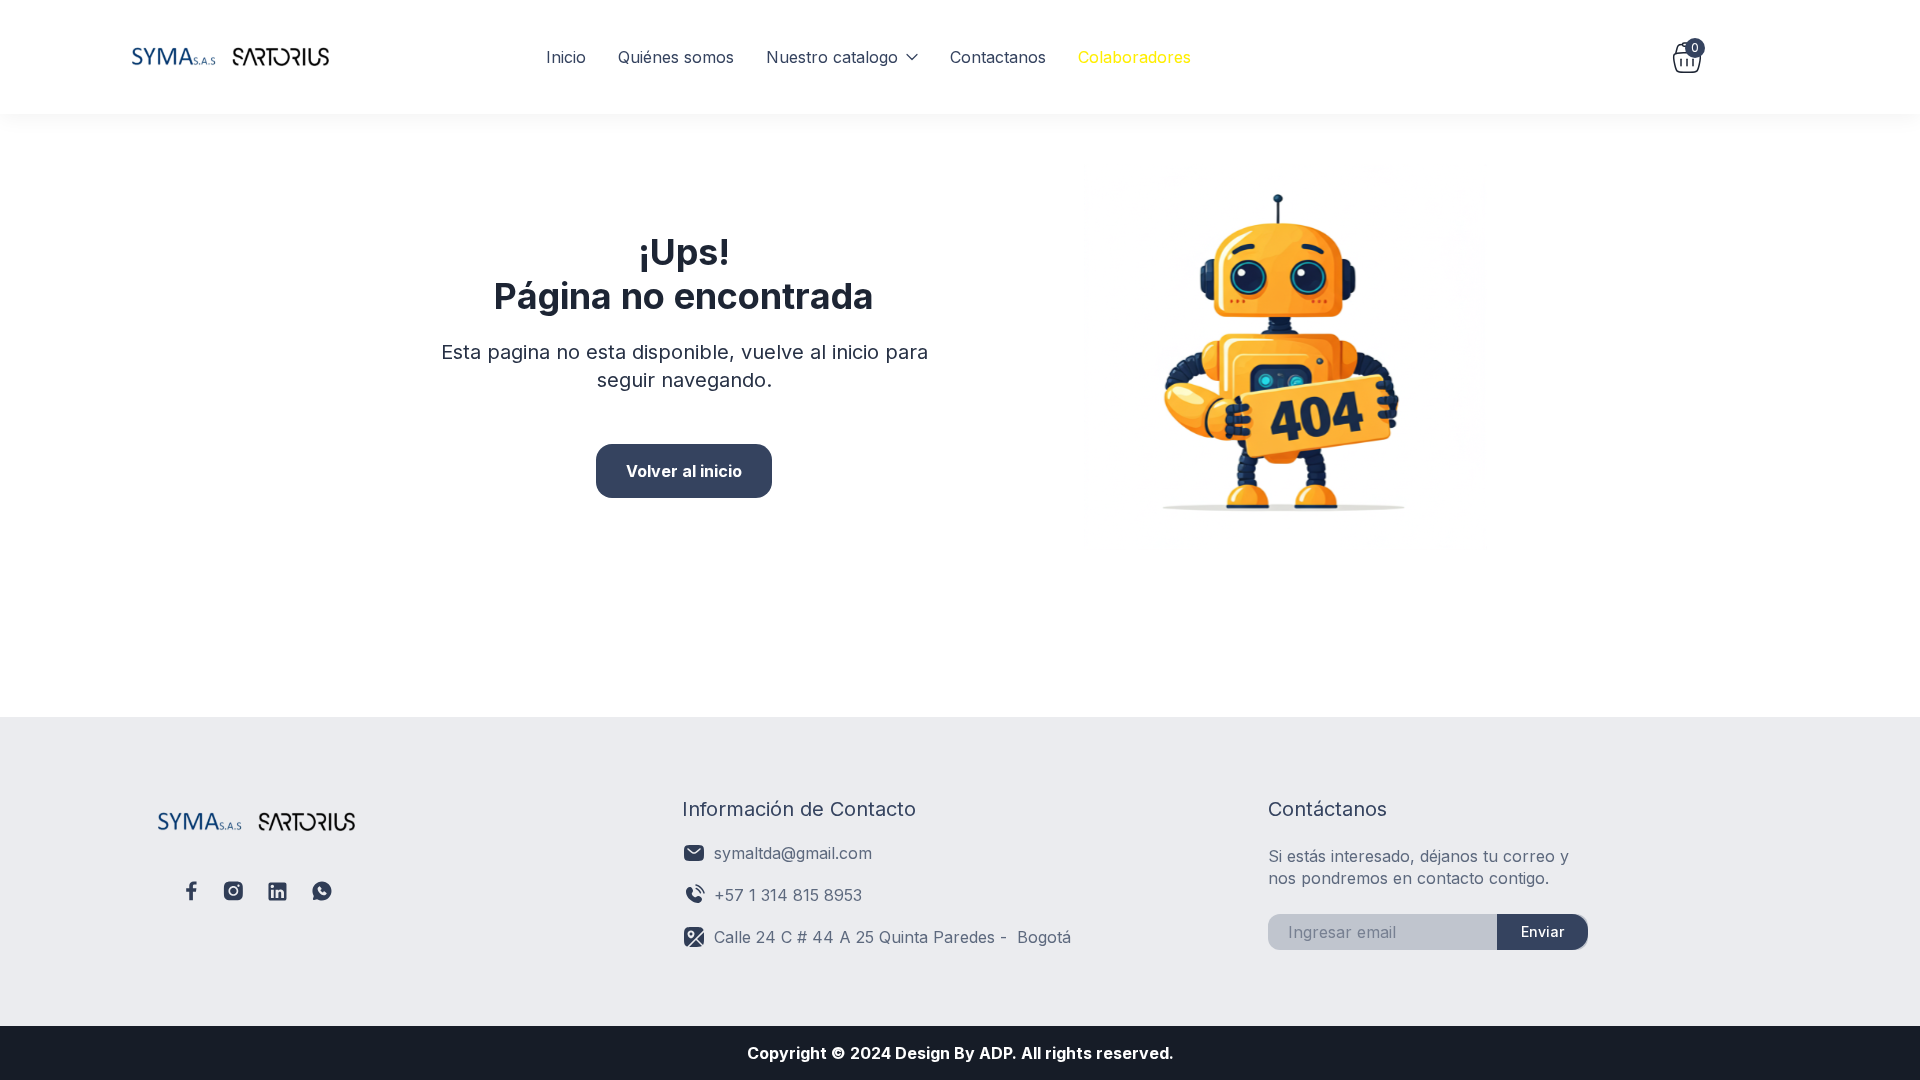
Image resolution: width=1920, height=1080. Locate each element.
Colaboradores (1134, 57)
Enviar (1542, 931)
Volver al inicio (684, 471)
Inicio (566, 57)
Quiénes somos (676, 57)
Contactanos (998, 57)
